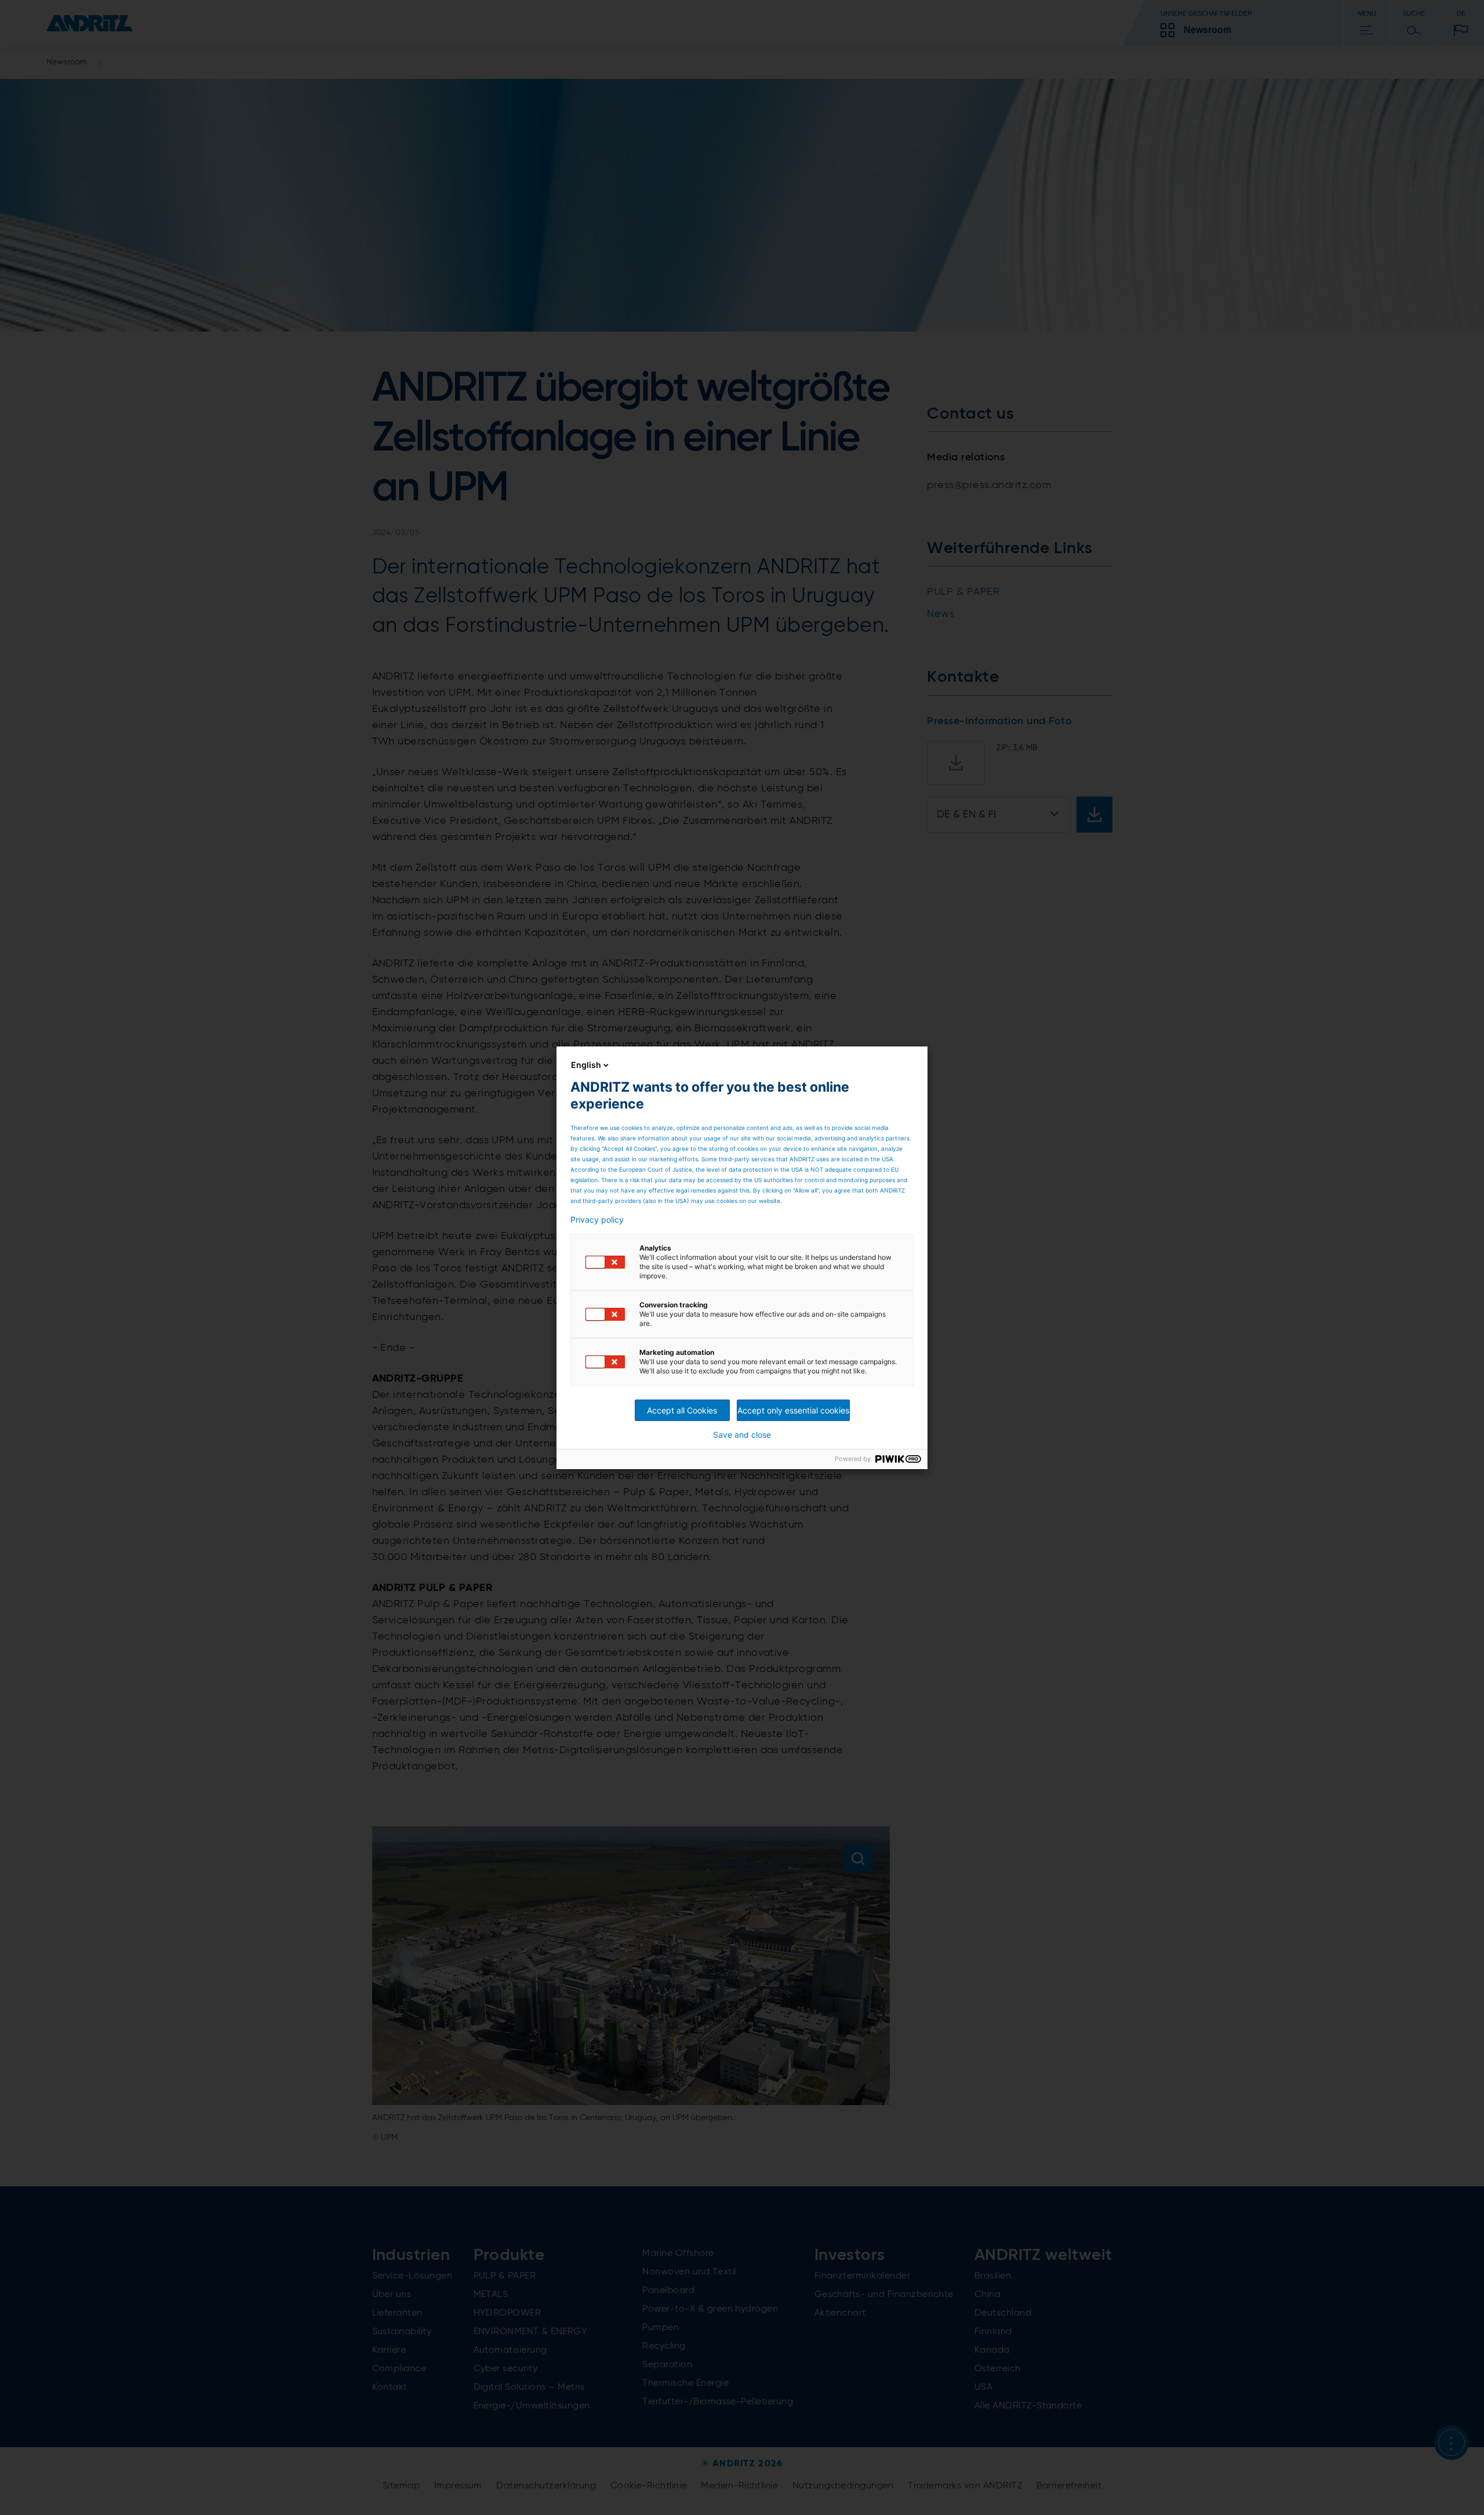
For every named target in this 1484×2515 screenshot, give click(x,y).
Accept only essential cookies (793, 1410)
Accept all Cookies (682, 1410)
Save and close (742, 1435)
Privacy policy (597, 1220)
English (586, 1065)
